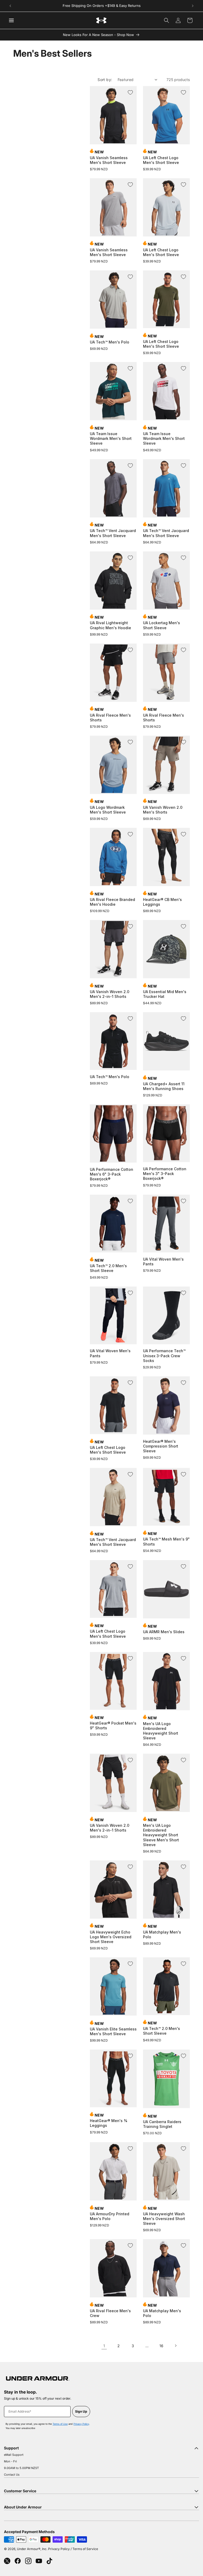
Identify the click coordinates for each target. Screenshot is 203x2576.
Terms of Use (60, 2424)
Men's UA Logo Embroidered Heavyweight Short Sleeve (161, 1731)
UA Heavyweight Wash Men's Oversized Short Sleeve (164, 2219)
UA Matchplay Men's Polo (162, 1934)
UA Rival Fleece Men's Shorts (110, 718)
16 (161, 2346)
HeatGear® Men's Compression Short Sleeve (161, 1446)
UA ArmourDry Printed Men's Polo (110, 2216)
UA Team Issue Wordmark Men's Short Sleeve (111, 438)
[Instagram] (28, 2561)
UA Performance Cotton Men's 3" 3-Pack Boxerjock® (165, 1174)
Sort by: (105, 80)
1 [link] (104, 2346)
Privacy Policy (81, 2424)
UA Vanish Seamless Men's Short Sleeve (109, 160)
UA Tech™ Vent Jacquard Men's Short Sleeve (113, 533)
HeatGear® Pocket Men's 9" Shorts (113, 1725)
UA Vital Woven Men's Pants (163, 1262)
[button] (167, 20)
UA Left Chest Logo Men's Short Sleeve (161, 160)
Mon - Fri (10, 2461)
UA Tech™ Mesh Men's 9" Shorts (166, 1541)
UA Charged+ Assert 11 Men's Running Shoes (164, 1086)
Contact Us (12, 2475)
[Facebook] (18, 2561)
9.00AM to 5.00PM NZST (21, 2468)
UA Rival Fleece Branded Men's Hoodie (112, 902)
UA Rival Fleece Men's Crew (110, 2313)
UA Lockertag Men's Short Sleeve (162, 625)
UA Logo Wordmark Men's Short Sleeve (108, 810)
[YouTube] (39, 2561)
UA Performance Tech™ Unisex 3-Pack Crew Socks (164, 1356)
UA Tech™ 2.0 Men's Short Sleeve (108, 1268)
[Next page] (176, 2346)
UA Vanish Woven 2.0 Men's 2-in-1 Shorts (110, 994)
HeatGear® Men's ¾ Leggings (109, 2123)
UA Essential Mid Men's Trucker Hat (165, 994)
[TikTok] (49, 2561)
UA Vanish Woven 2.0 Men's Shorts (163, 810)
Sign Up (81, 2411)
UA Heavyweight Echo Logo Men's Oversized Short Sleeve (111, 1937)
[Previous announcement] (10, 6)
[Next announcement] (193, 6)
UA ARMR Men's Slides (164, 1632)
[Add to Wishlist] (130, 92)
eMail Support (14, 2455)
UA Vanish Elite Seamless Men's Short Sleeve (113, 2031)
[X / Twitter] (7, 2561)
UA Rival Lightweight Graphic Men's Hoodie (110, 625)
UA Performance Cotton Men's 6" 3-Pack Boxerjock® (112, 1174)
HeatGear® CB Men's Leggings (162, 902)
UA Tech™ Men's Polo (110, 342)
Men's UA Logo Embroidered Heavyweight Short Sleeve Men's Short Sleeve (161, 1835)
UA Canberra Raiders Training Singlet (162, 2124)
